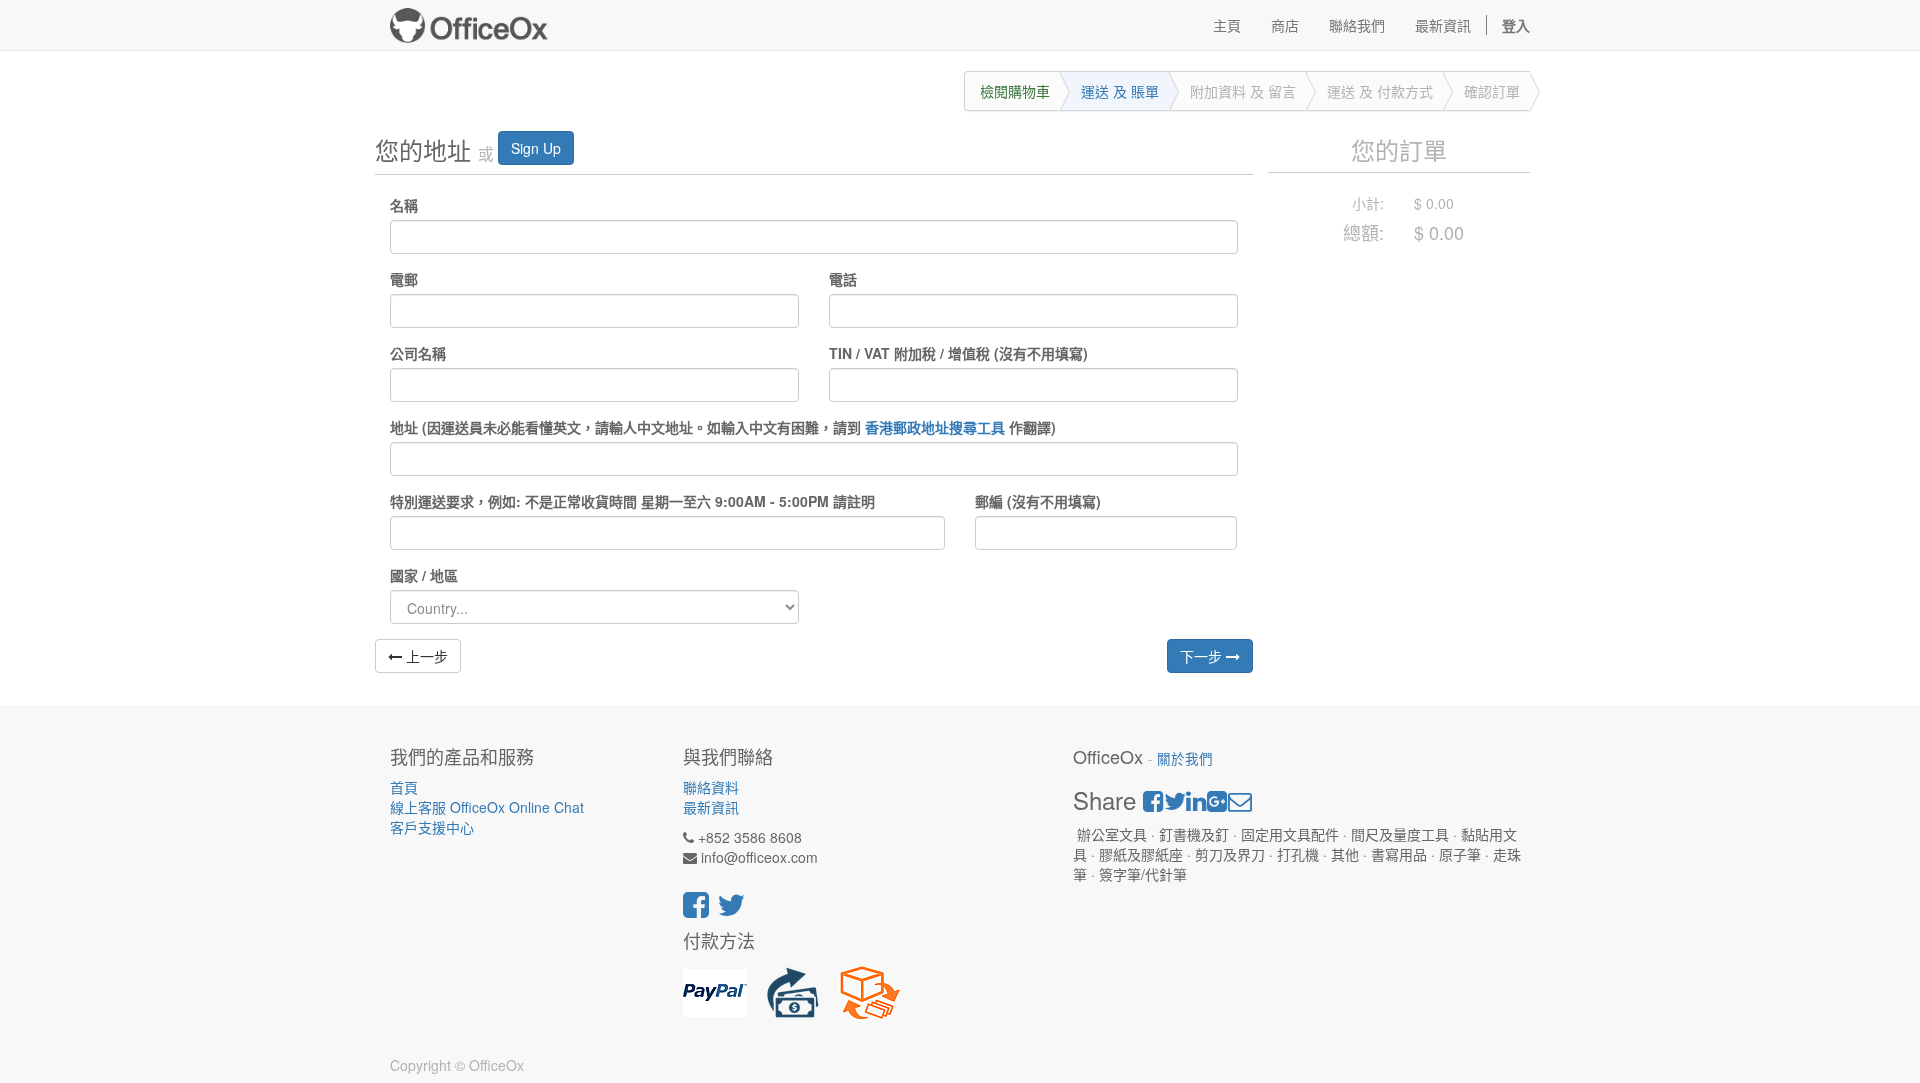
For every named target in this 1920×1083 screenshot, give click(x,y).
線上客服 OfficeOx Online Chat (487, 807)
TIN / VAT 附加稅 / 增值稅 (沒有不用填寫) (958, 353)
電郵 (404, 279)
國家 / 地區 (424, 575)
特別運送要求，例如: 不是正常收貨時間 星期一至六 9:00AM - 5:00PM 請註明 (632, 501)
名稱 (404, 205)
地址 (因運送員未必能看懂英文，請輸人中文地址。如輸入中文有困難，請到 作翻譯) (723, 427)
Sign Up (536, 148)
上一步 (425, 656)
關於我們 (1185, 758)
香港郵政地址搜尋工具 (935, 427)
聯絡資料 (711, 787)
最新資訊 (711, 807)
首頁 (404, 787)
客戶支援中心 (432, 827)
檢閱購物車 (1015, 91)
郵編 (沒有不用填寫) (1038, 501)
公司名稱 (418, 353)
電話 (843, 279)
